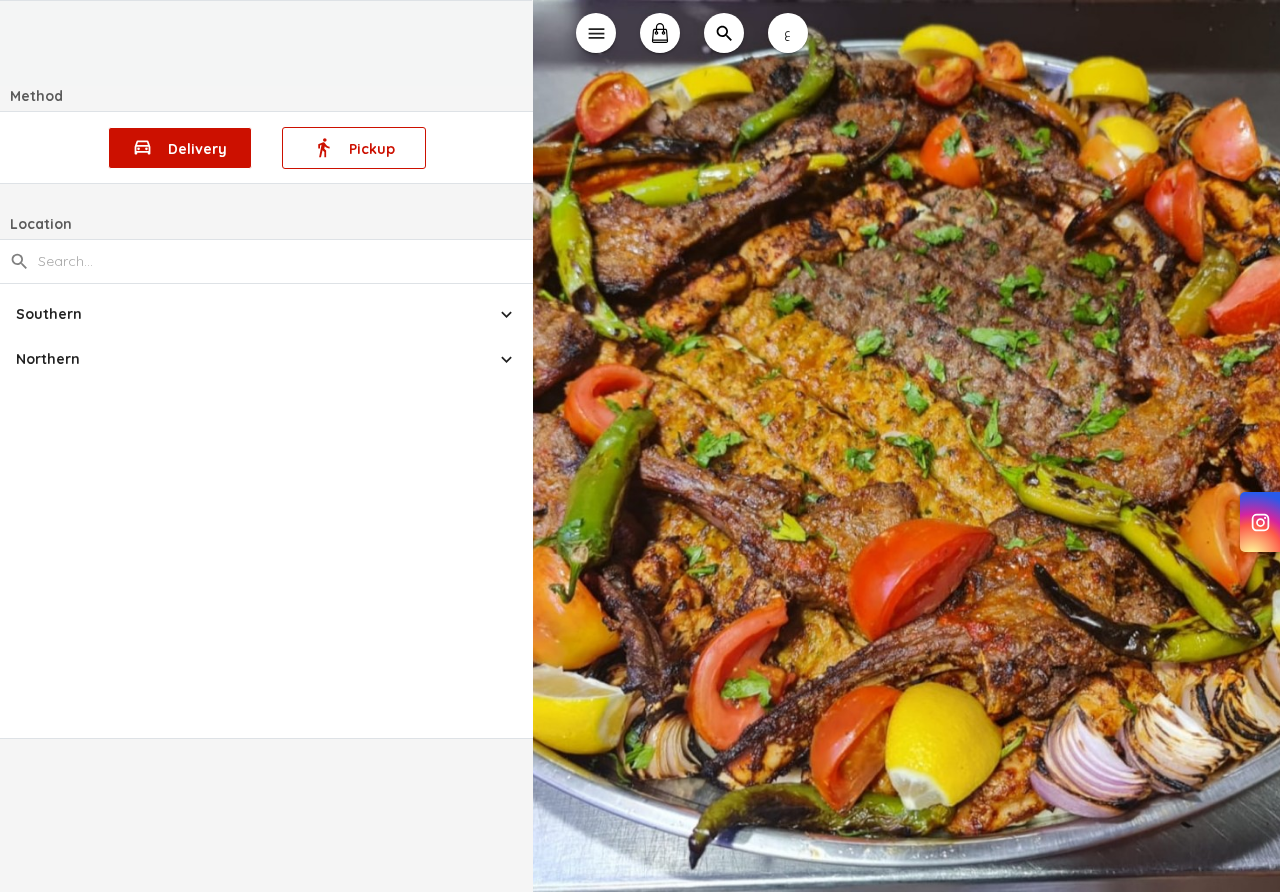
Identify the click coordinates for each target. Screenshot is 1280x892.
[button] (266, 314)
